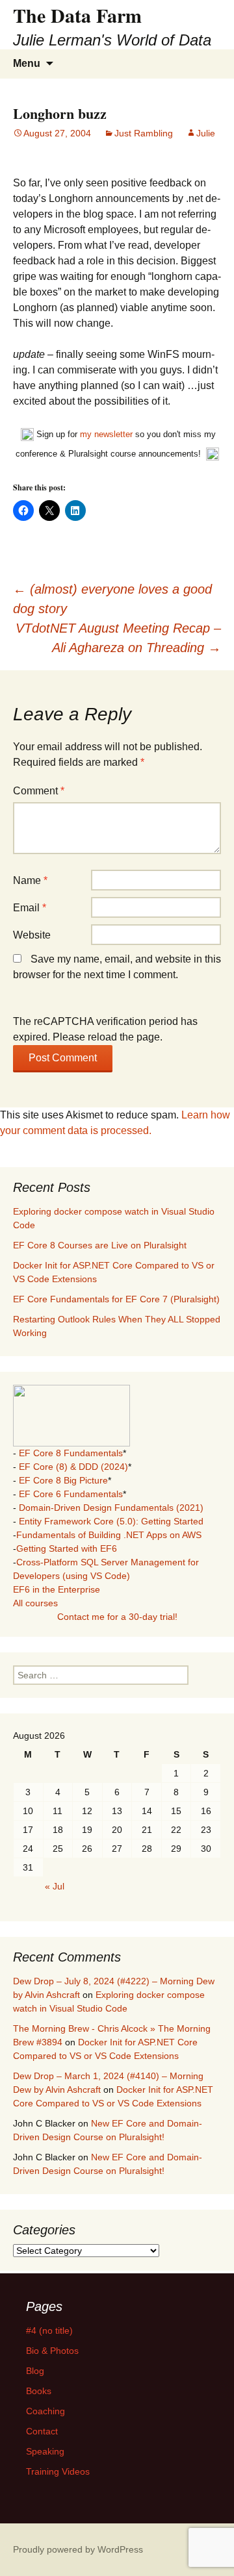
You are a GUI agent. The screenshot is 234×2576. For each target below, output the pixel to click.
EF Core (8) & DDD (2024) (73, 1467)
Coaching (45, 2411)
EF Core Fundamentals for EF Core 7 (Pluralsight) (116, 1299)
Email (30, 908)
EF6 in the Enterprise (57, 1589)
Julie (206, 133)
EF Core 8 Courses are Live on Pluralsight (100, 1245)
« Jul (55, 1886)
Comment (39, 791)
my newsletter (106, 434)
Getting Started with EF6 (67, 1548)
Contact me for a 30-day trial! (117, 1617)
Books (39, 2391)
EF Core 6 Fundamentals (71, 1494)
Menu (27, 63)
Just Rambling (144, 133)
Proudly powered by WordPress (78, 2549)
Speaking (45, 2451)
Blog (35, 2371)
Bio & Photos (52, 2351)
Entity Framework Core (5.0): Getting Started (111, 1521)
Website (32, 935)
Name (30, 880)
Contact (42, 2431)
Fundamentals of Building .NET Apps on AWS (109, 1535)
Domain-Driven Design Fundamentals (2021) (111, 1508)
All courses (35, 1603)
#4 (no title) (49, 2330)
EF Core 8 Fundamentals (71, 1453)
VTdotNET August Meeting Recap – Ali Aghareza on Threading (118, 638)
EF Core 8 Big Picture (63, 1480)
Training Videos (58, 2471)
